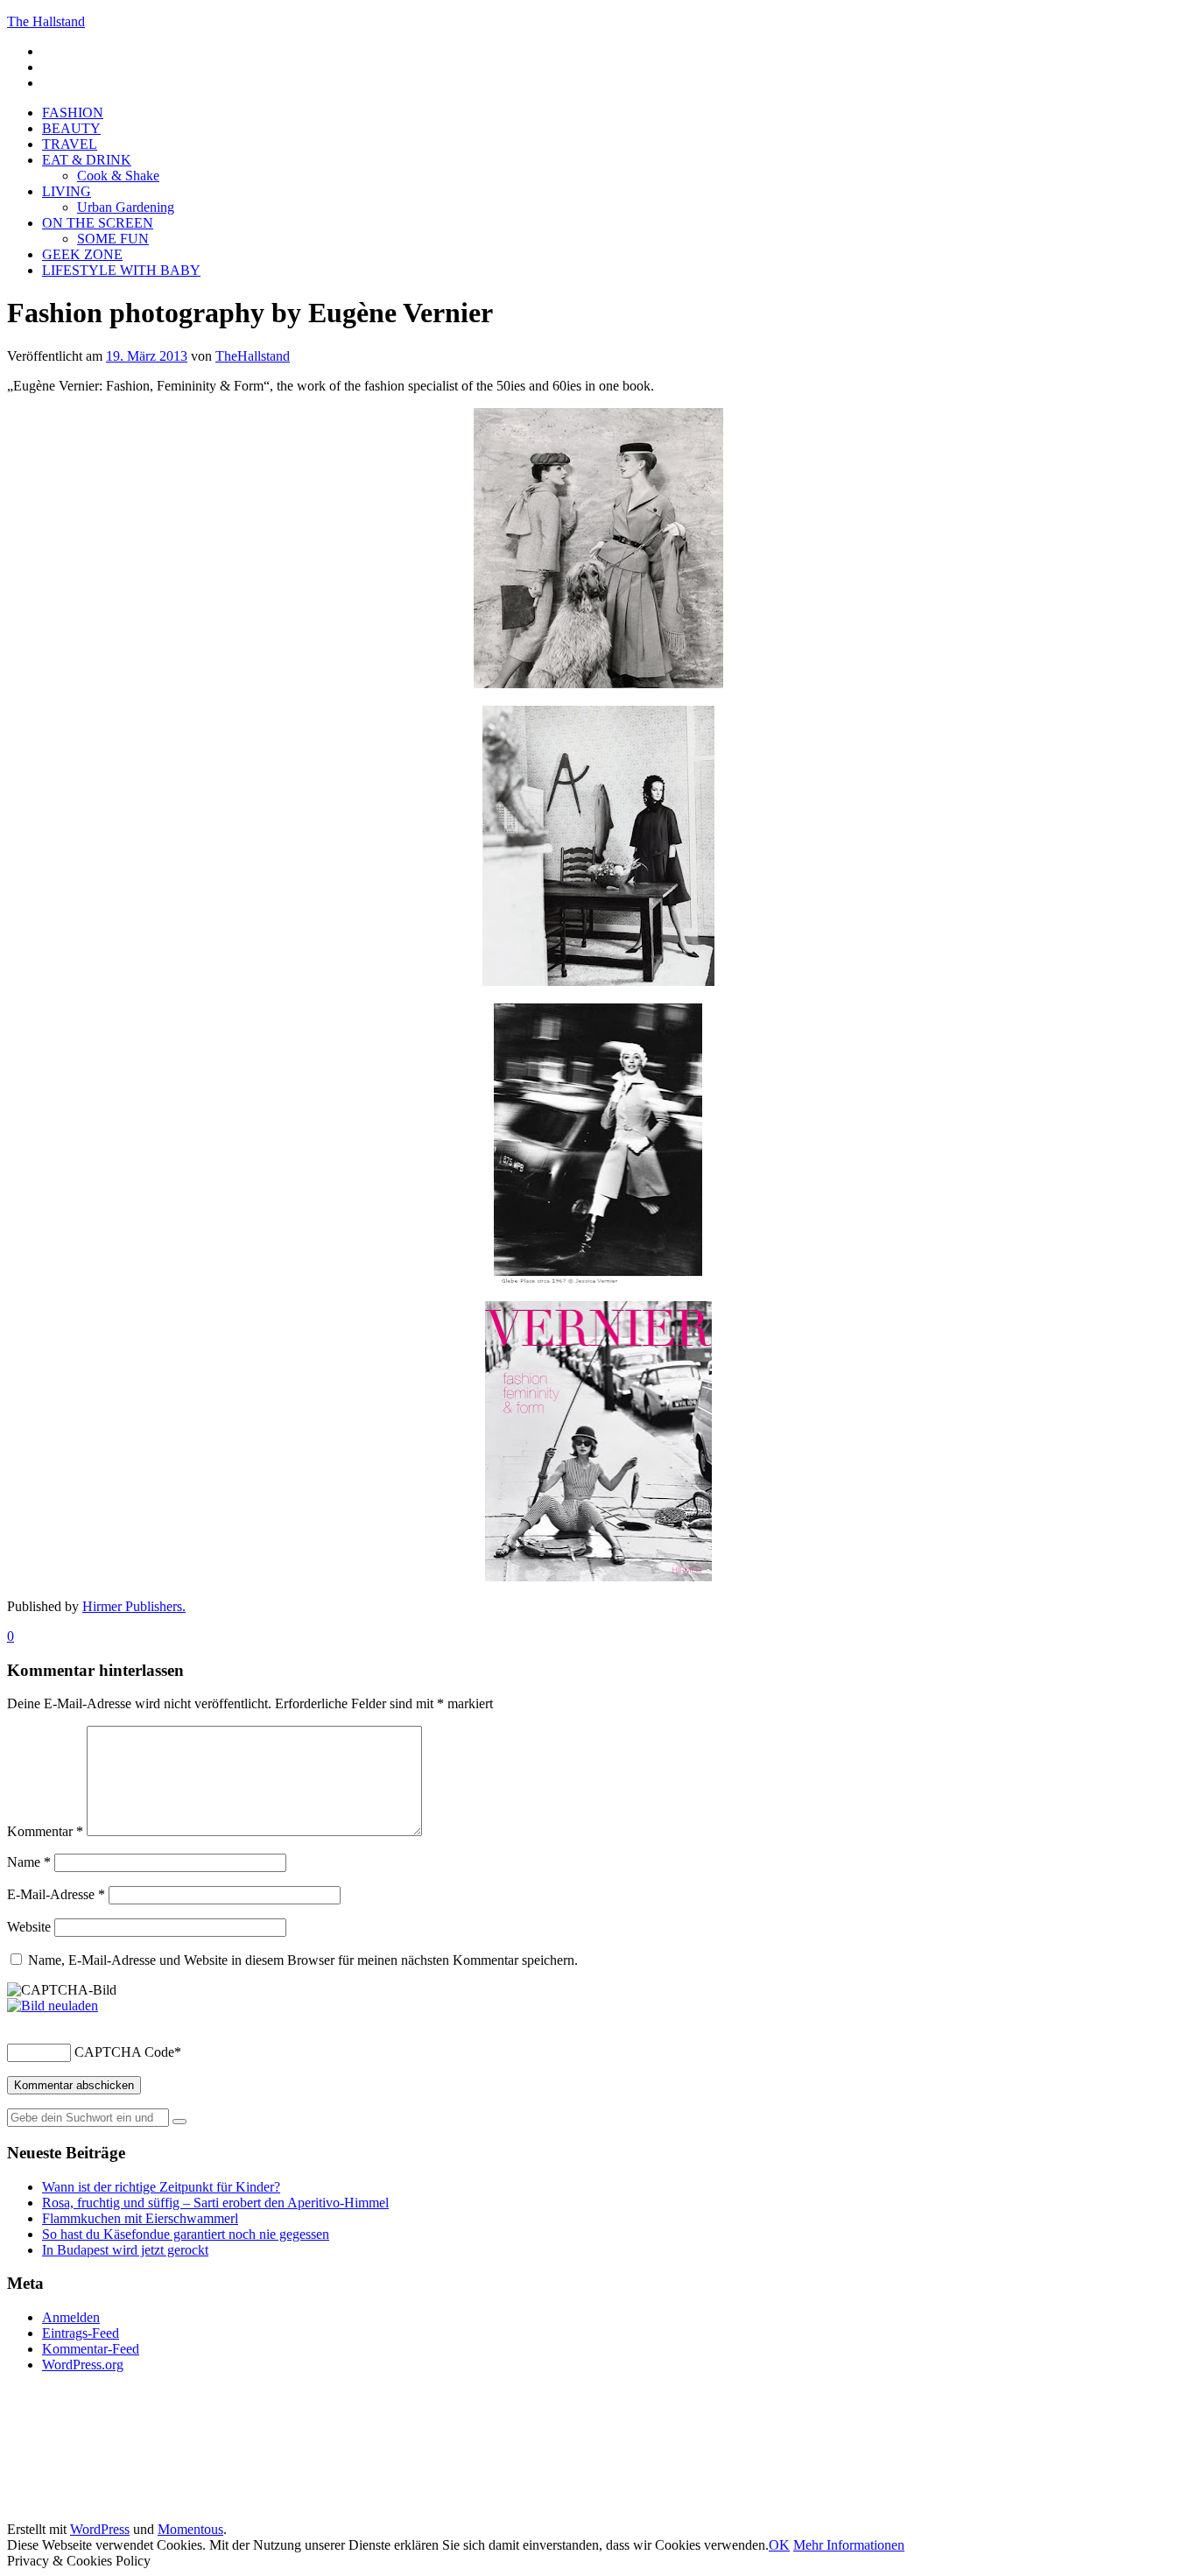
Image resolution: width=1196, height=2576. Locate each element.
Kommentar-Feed (91, 2349)
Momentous (190, 2529)
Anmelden (71, 2317)
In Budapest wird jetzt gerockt (125, 2250)
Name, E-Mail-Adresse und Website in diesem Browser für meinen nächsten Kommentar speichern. (303, 1960)
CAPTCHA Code (124, 2052)
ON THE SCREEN (98, 223)
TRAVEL (70, 144)
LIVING (67, 191)
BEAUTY (71, 128)
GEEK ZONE (82, 254)
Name (29, 1862)
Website (29, 1927)
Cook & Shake (118, 176)
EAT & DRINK (87, 160)
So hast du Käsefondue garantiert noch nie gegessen (186, 2234)
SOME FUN (113, 239)
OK (779, 2545)
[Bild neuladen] (53, 2006)
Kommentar (45, 1831)
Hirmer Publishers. (134, 1606)
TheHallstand (253, 356)
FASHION (73, 113)
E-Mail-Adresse (56, 1894)
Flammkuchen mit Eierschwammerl (140, 2218)
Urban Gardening (126, 207)
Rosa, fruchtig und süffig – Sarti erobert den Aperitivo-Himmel (215, 2203)
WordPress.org (83, 2365)
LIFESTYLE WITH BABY (121, 270)
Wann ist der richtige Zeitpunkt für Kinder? (161, 2187)
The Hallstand (46, 21)
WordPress (100, 2529)
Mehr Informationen (849, 2545)
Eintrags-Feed (81, 2333)
